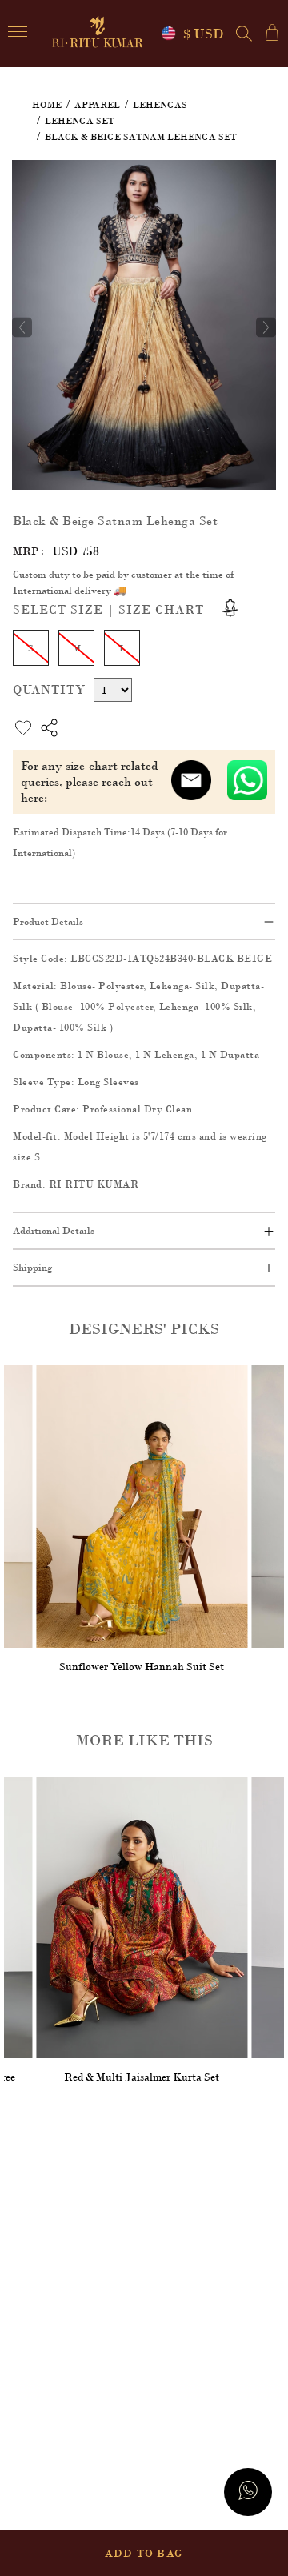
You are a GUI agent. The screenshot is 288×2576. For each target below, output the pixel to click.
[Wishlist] (254, 182)
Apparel (97, 105)
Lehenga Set (80, 121)
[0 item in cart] (272, 32)
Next (266, 327)
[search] (244, 34)
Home (47, 105)
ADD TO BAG (144, 2553)
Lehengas (160, 105)
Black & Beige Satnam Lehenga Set (141, 137)
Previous (22, 327)
